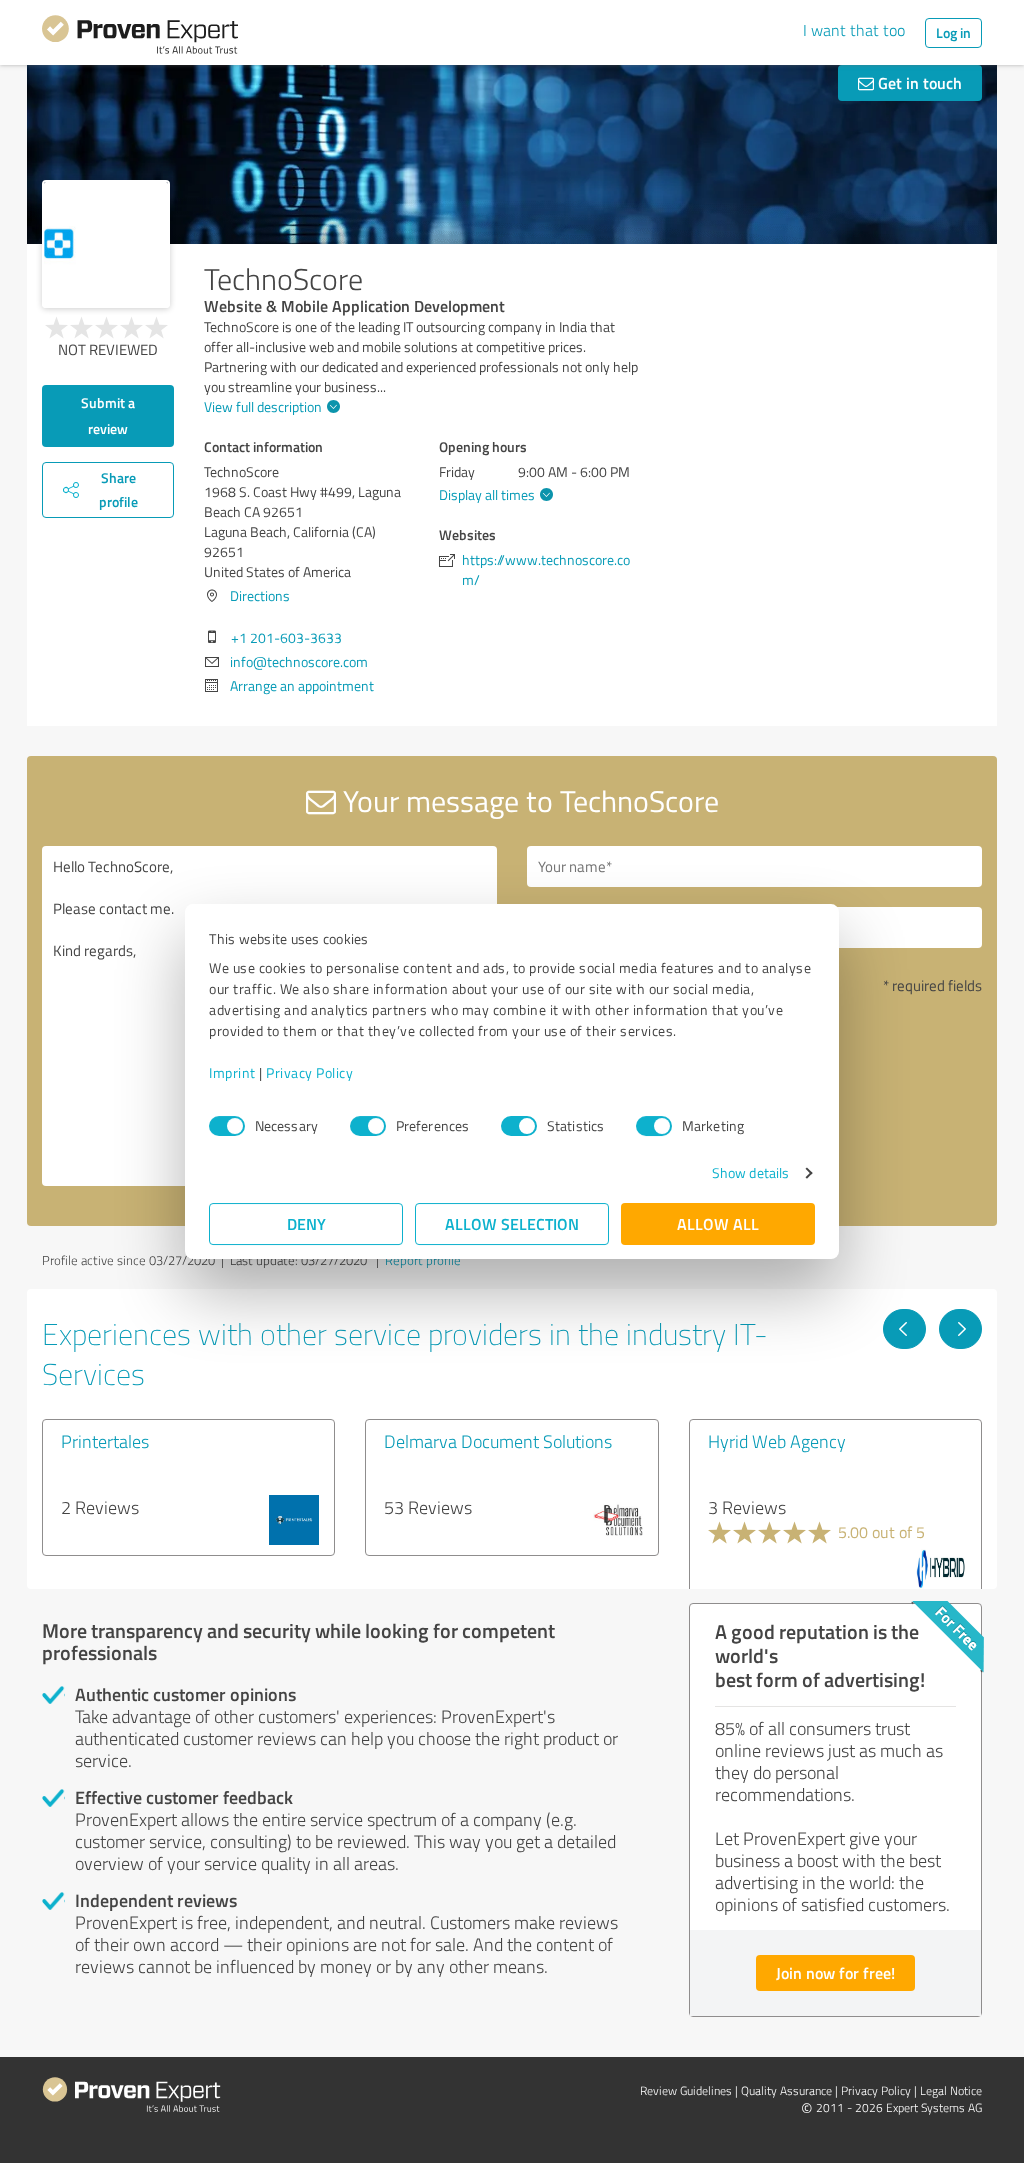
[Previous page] (904, 1329)
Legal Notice (951, 2090)
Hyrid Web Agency (777, 1441)
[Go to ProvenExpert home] (140, 38)
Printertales (105, 1441)
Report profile (423, 1260)
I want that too (854, 30)
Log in (953, 32)
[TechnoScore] (106, 244)
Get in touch (918, 82)
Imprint (232, 1072)
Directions (260, 595)
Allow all (718, 1223)
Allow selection (512, 1223)
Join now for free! (835, 1972)
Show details (750, 1172)
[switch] (368, 1126)
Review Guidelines (686, 2090)
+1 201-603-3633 (286, 637)
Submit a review (108, 415)
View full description (263, 406)
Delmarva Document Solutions (498, 1441)
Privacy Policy (309, 1072)
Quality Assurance (786, 2090)
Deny (306, 1223)
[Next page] (960, 1329)
